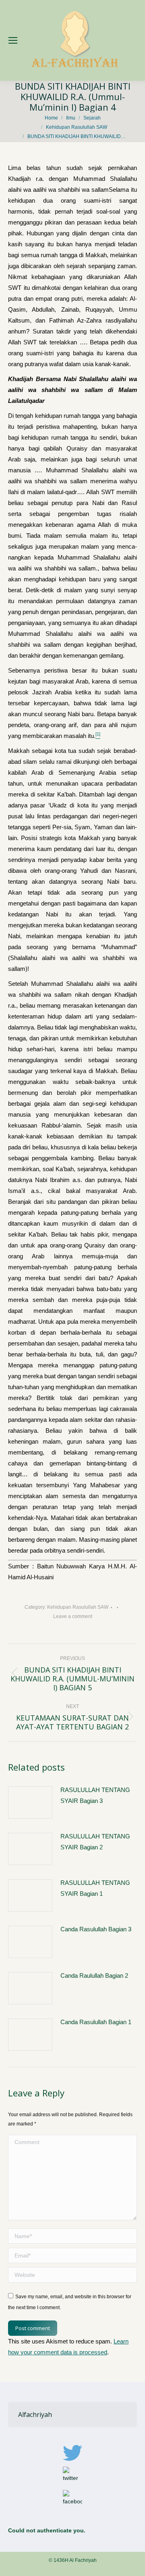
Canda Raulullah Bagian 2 (94, 1975)
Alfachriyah (35, 2415)
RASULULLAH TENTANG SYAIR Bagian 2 (95, 1842)
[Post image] (30, 1803)
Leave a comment (73, 1616)
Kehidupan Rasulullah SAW (78, 1607)
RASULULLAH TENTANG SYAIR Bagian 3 (95, 1795)
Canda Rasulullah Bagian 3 (96, 1929)
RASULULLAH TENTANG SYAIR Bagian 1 (95, 1888)
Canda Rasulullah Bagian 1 (96, 2022)
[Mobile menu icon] (13, 40)
